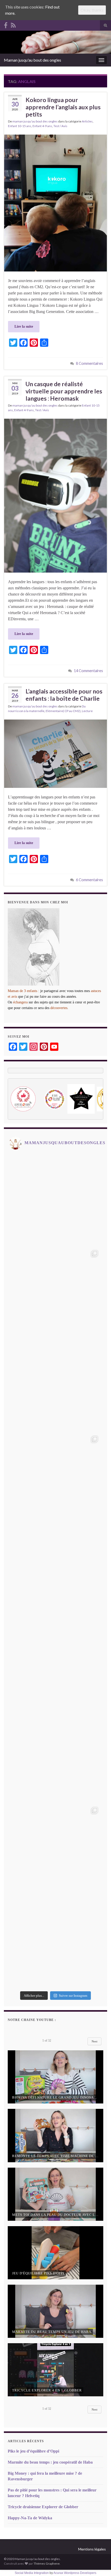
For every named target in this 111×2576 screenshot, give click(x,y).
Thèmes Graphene (47, 2563)
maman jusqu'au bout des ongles (35, 121)
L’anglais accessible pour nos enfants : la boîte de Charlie (64, 695)
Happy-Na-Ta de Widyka (30, 2518)
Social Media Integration (32, 2573)
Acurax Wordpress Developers (75, 2573)
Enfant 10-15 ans (20, 126)
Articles (87, 121)
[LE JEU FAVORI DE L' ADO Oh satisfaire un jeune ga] (55, 1757)
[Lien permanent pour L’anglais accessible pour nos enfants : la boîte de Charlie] (55, 753)
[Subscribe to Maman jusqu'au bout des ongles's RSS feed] (13, 24)
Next (94, 2041)
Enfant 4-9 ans (42, 126)
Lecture (87, 711)
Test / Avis (60, 126)
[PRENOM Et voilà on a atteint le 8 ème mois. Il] (55, 1664)
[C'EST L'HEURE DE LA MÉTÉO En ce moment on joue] (55, 1571)
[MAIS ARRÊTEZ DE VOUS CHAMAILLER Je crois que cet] (55, 1942)
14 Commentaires (88, 671)
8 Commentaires (89, 363)
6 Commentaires (89, 880)
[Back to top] (99, 2564)
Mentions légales (92, 2549)
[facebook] (6, 24)
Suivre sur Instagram (73, 1996)
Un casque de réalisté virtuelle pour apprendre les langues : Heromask (64, 391)
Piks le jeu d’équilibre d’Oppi (33, 2451)
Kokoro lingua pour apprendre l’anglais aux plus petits (63, 107)
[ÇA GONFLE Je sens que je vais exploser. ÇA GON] (55, 1385)
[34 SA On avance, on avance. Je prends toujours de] (55, 1200)
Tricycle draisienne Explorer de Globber (43, 2507)
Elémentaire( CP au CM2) (63, 711)
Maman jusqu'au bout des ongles (33, 60)
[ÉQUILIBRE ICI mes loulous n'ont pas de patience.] (55, 1293)
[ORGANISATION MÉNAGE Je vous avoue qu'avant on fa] (55, 1850)
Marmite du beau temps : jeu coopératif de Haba (50, 2462)
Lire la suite (24, 327)
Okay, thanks (92, 10)
